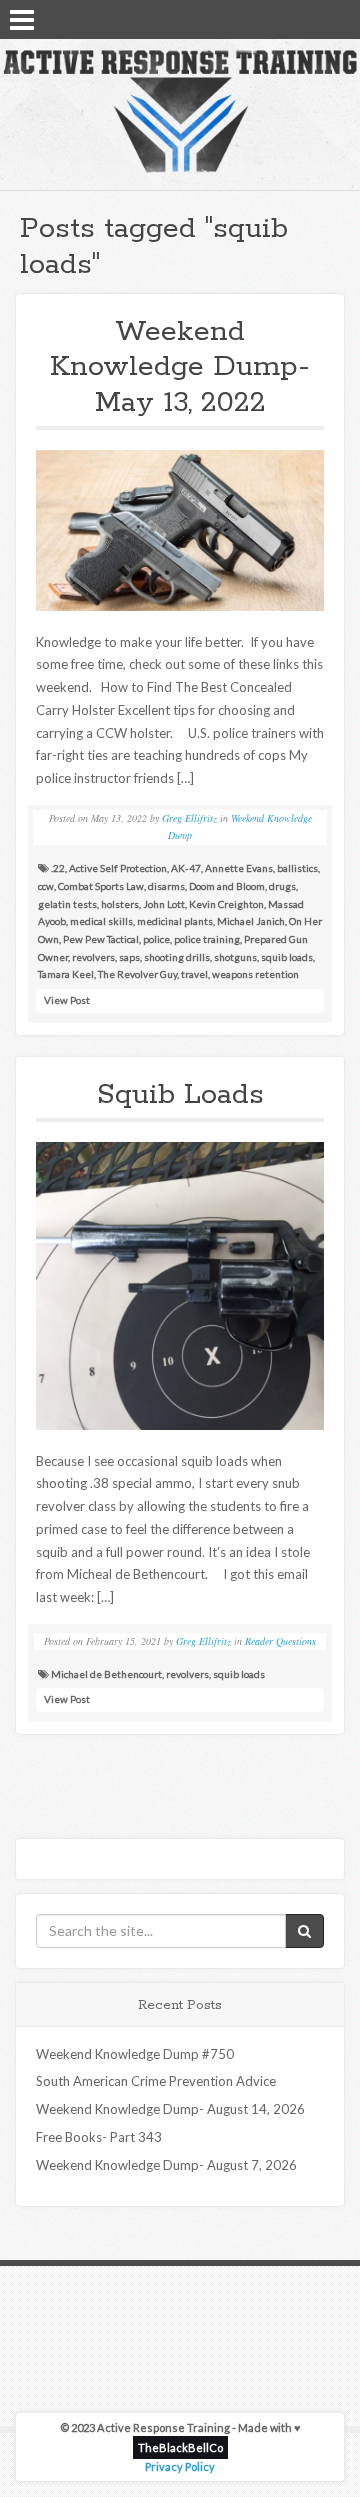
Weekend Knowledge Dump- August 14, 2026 (170, 2109)
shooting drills (177, 957)
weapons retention (255, 974)
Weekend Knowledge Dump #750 (135, 2054)
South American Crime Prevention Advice (156, 2081)
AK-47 (186, 868)
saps (129, 957)
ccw (46, 886)
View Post (67, 1000)
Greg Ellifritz (189, 818)
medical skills (101, 921)
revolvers (93, 957)
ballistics (297, 868)
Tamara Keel (66, 974)
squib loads (287, 957)
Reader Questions (280, 1641)
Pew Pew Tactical (101, 939)
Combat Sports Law (101, 886)
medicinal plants (175, 921)
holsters (120, 904)
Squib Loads (180, 1094)
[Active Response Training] (180, 110)
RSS (337, 18)
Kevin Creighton (226, 904)
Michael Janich (251, 921)
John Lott (164, 904)
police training (207, 939)
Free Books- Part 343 (99, 2137)
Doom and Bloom (227, 886)
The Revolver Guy (137, 974)
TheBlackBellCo (180, 2447)
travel (194, 974)
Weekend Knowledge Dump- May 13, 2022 (180, 367)
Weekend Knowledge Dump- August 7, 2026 (166, 2165)
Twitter (311, 18)
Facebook (285, 18)
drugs (282, 886)
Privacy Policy (180, 2466)
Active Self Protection (118, 868)
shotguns (235, 957)
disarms (166, 886)
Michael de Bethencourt (106, 1674)
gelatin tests (67, 904)
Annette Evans (239, 868)
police (156, 939)
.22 (58, 868)
